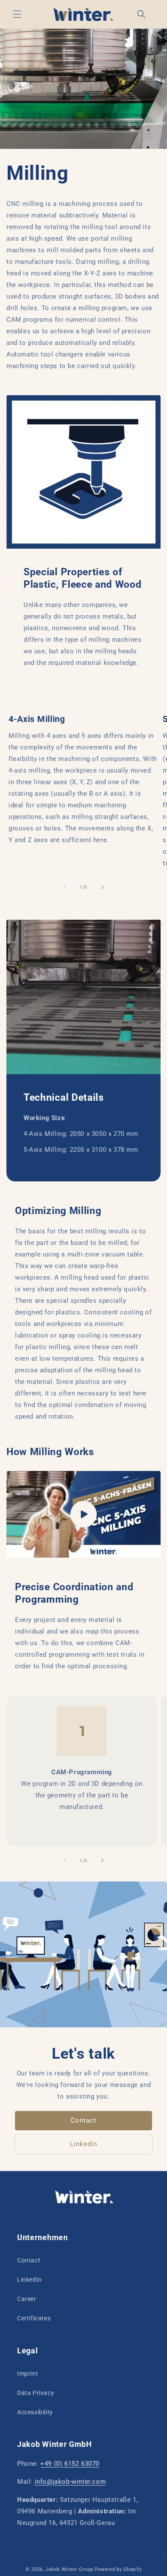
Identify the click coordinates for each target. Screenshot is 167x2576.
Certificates (34, 2318)
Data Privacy (36, 2393)
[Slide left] (65, 887)
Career (27, 2299)
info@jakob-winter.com (70, 2482)
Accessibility (35, 2412)
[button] (17, 14)
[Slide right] (102, 887)
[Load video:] (83, 1514)
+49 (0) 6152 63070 (70, 2464)
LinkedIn (83, 2144)
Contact (83, 2120)
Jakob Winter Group (69, 2569)
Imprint (28, 2374)
